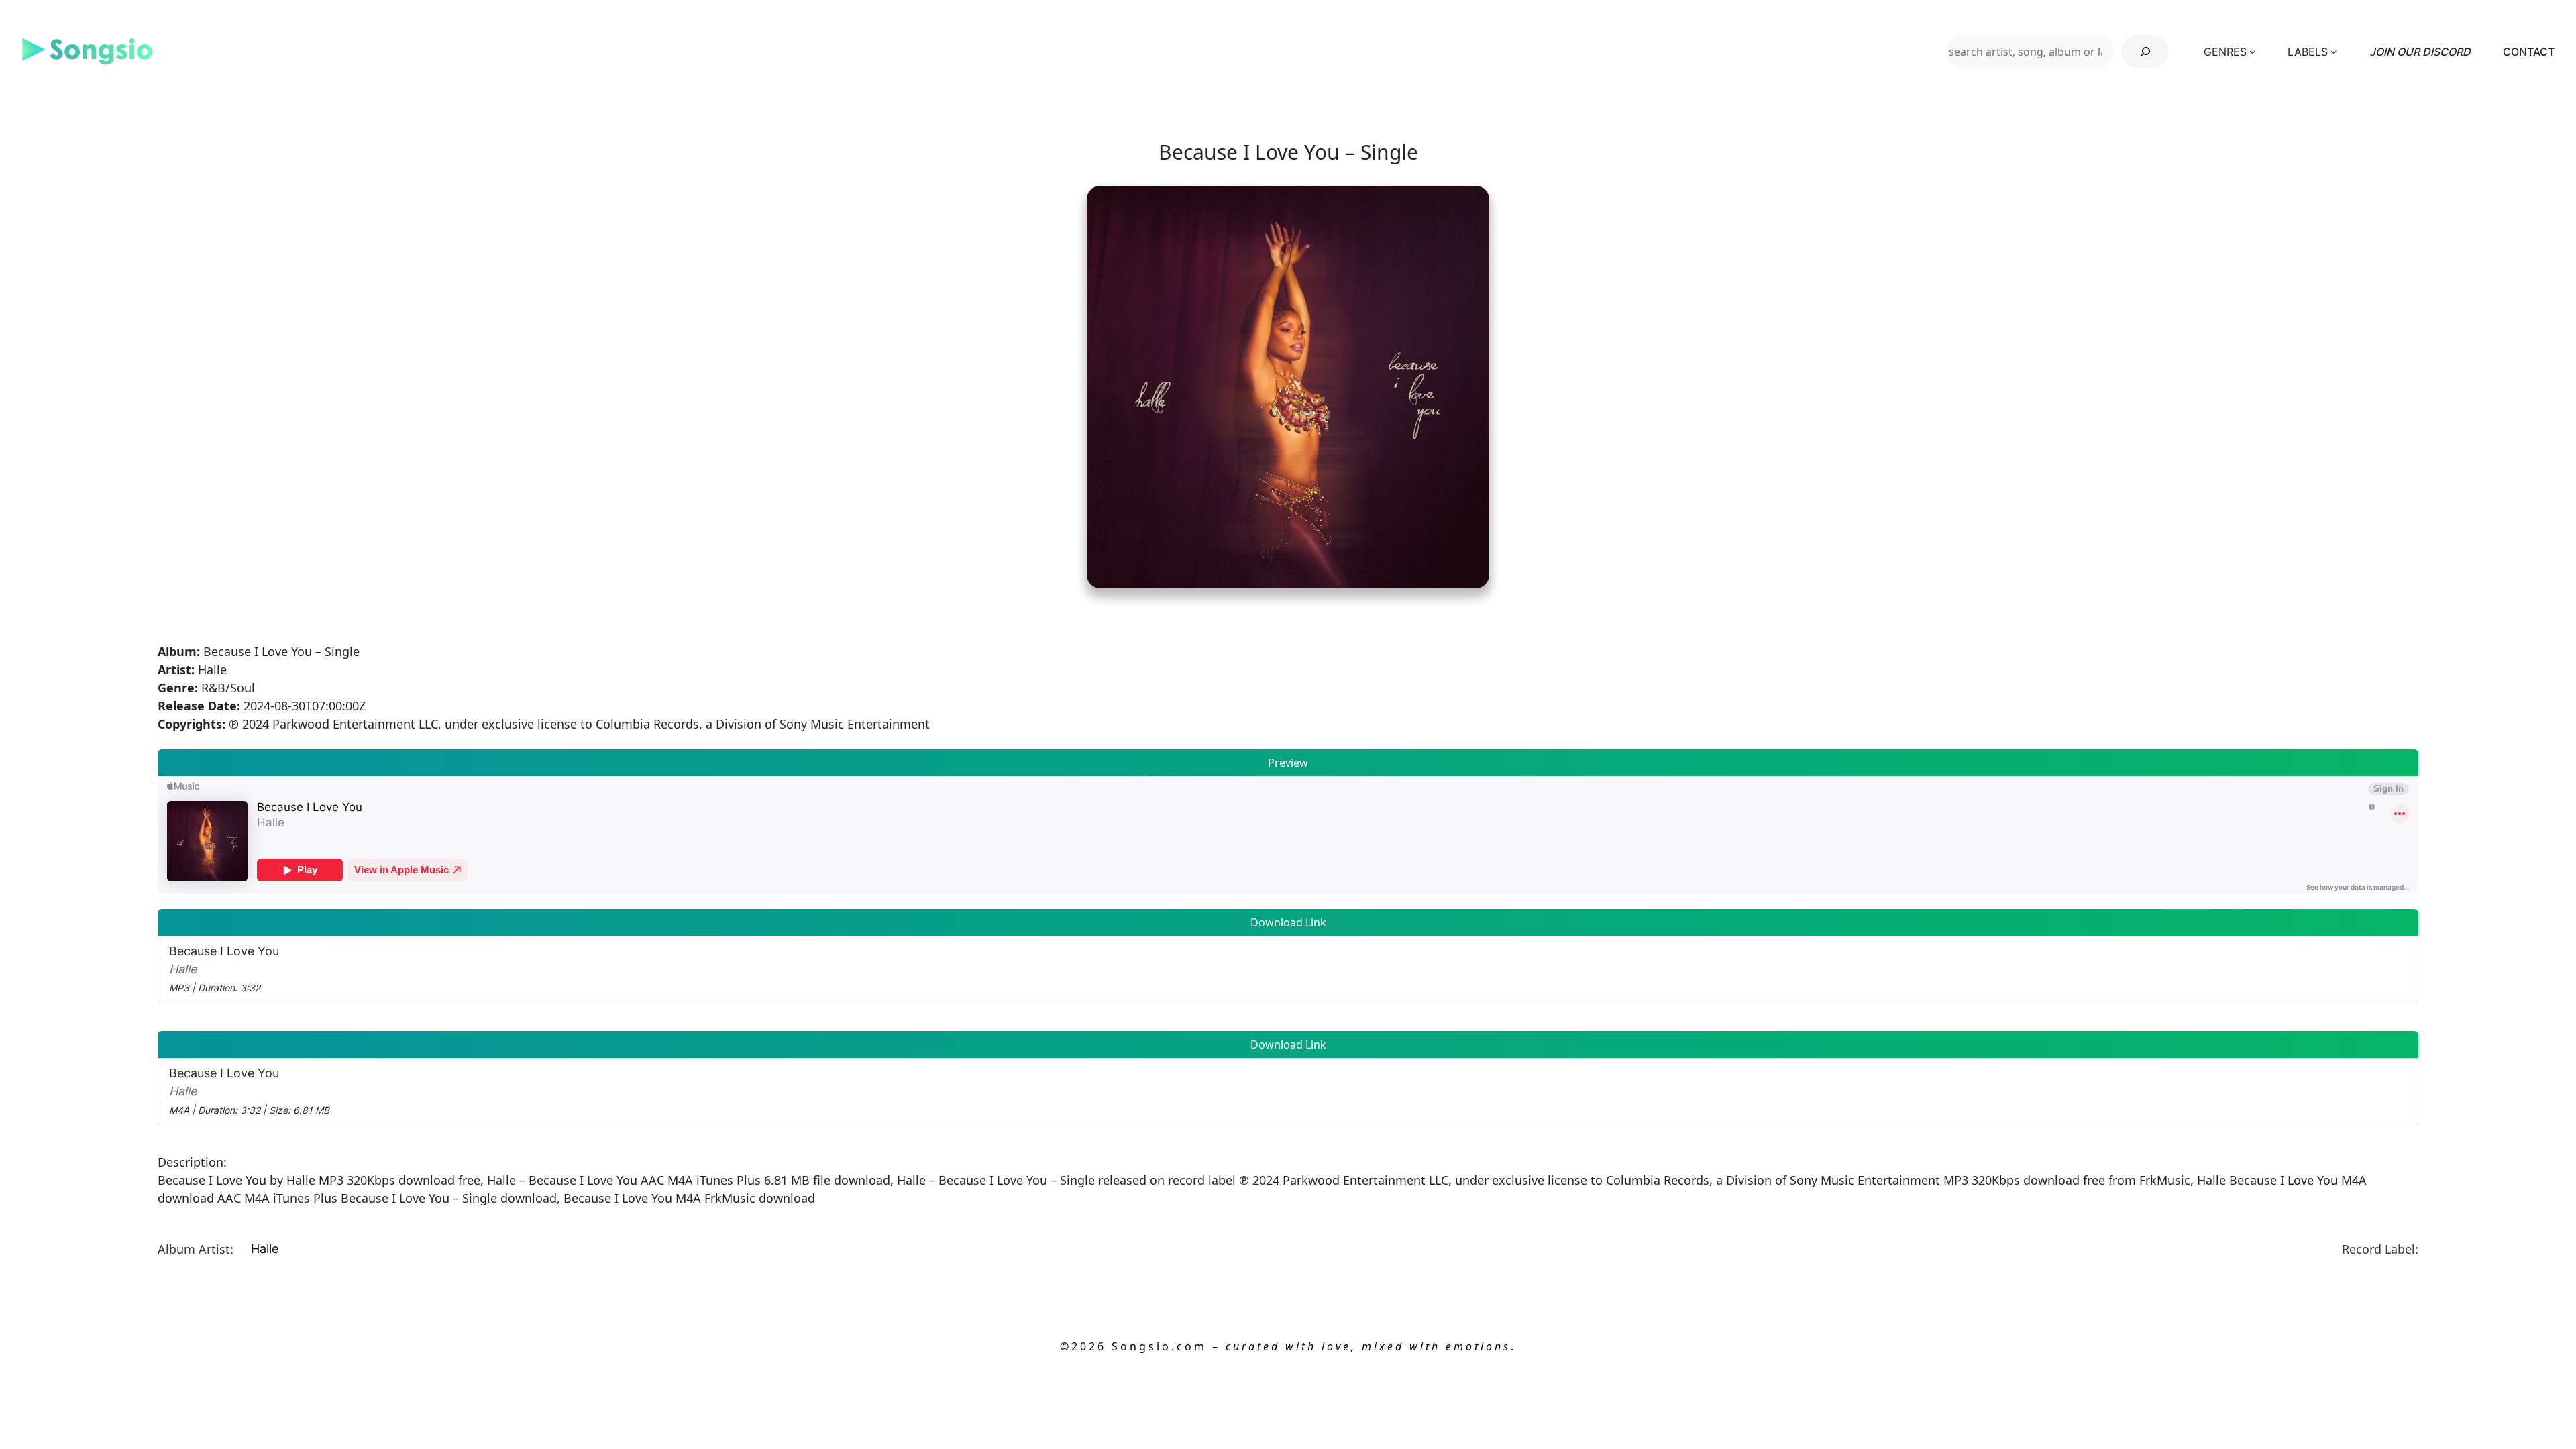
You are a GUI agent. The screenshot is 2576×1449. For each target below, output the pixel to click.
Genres (2225, 52)
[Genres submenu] (2253, 52)
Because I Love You (224, 969)
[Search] (2145, 51)
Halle (265, 1249)
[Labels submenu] (2334, 52)
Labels (2308, 52)
